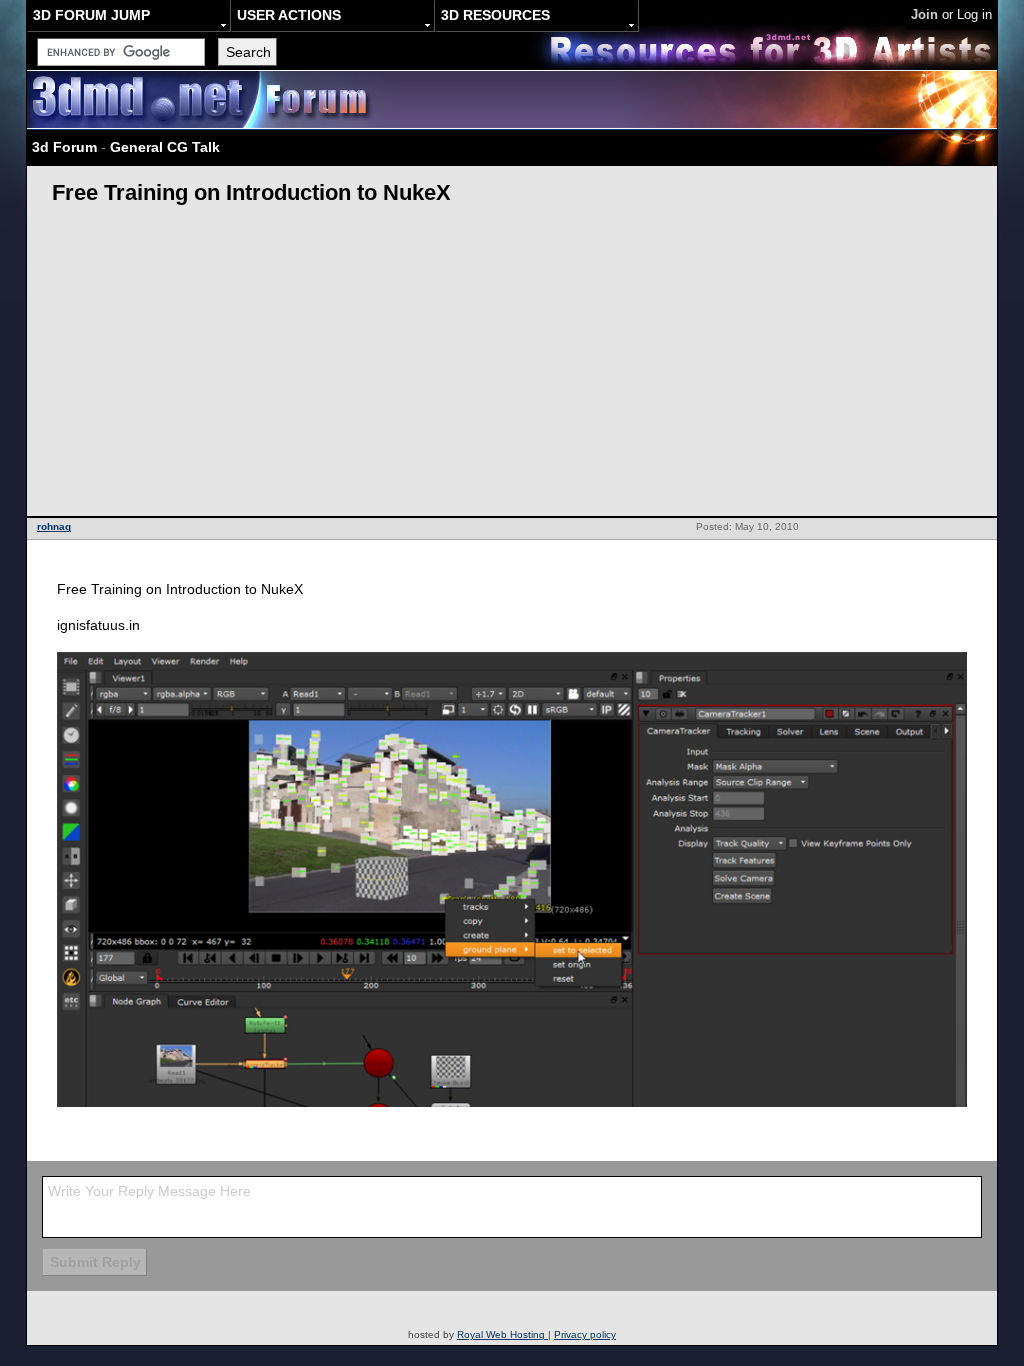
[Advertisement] (512, 366)
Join (924, 14)
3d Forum (64, 147)
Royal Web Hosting (502, 1334)
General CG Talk (165, 147)
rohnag (54, 526)
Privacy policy (585, 1334)
